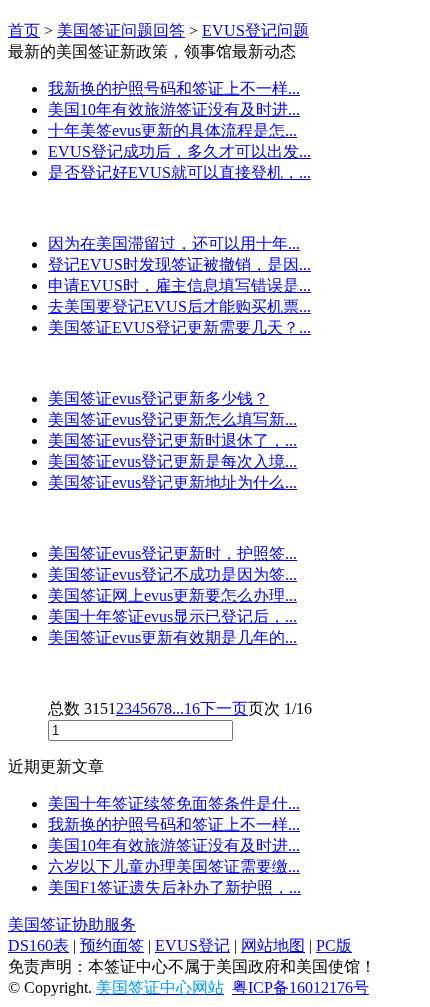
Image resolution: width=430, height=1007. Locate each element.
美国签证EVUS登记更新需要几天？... (179, 327)
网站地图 (273, 945)
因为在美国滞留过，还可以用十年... (174, 243)
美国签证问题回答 (121, 30)
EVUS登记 (192, 945)
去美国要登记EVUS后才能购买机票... (179, 306)
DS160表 (38, 945)
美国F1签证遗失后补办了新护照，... (174, 887)
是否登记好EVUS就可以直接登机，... (179, 172)
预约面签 (112, 945)
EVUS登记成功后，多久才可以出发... (179, 151)
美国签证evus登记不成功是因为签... (172, 574)
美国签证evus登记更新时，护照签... (172, 553)
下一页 (224, 708)
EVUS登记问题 (255, 30)
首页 (24, 30)
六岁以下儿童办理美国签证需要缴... (174, 866)
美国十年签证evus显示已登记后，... (172, 616)
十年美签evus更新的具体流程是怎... (172, 130)
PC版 (334, 945)
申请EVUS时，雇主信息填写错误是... (179, 285)
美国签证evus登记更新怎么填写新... (172, 419)
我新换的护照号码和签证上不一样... (174, 88)
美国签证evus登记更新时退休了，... (172, 440)
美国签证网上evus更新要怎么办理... (172, 595)
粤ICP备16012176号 (300, 987)
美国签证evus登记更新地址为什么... (172, 482)
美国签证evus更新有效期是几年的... (172, 637)
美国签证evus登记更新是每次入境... (172, 461)
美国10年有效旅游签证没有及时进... (174, 109)
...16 (186, 708)
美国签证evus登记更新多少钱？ (158, 398)
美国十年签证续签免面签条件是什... (174, 803)
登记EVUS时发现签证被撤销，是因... (179, 264)
